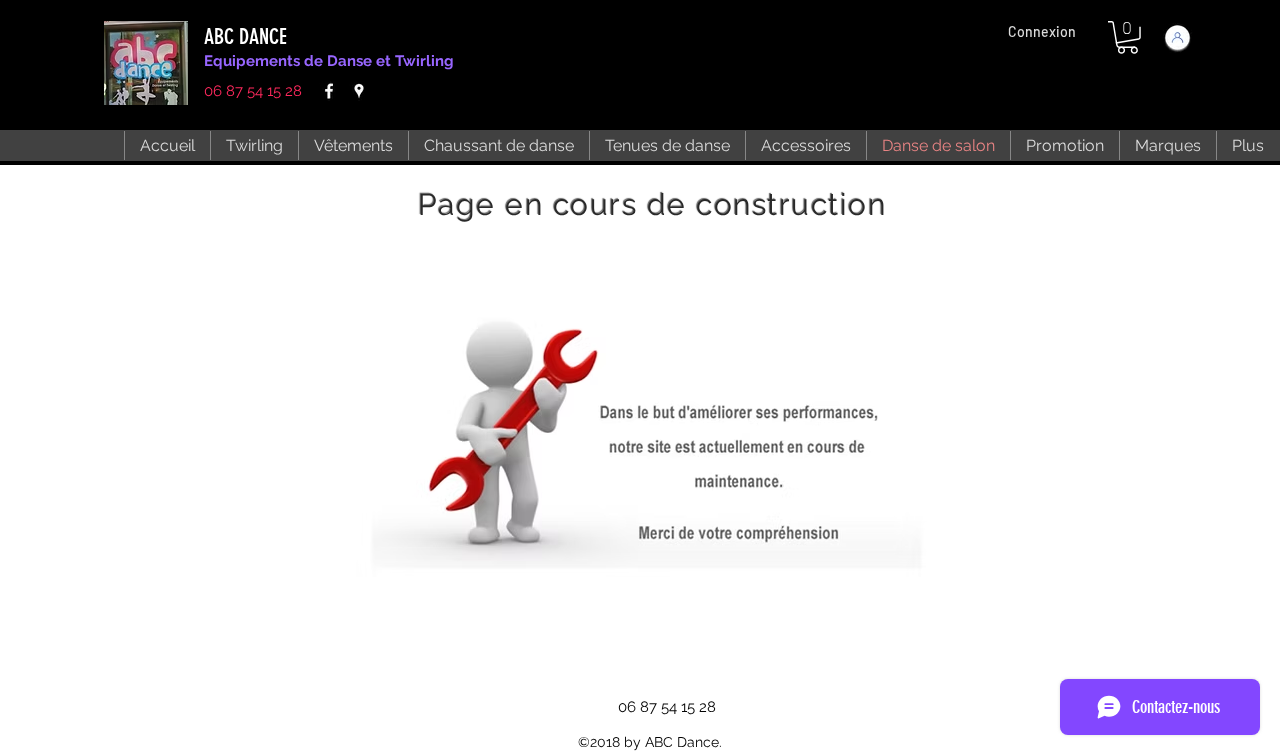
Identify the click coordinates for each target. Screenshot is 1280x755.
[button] (1127, 37)
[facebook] (329, 91)
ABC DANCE (245, 36)
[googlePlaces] (359, 91)
